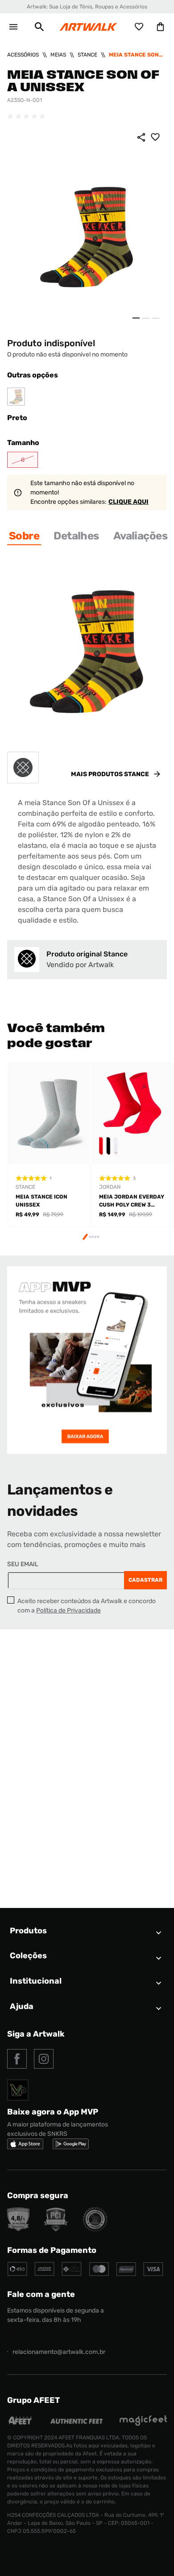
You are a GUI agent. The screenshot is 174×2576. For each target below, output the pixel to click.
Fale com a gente (41, 2294)
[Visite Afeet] (21, 2424)
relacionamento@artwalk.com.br (59, 2352)
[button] (39, 27)
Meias (58, 55)
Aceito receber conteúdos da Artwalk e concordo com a (87, 1606)
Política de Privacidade (68, 1610)
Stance (87, 55)
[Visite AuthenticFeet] (77, 2421)
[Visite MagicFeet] (143, 2424)
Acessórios (23, 55)
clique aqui (128, 502)
